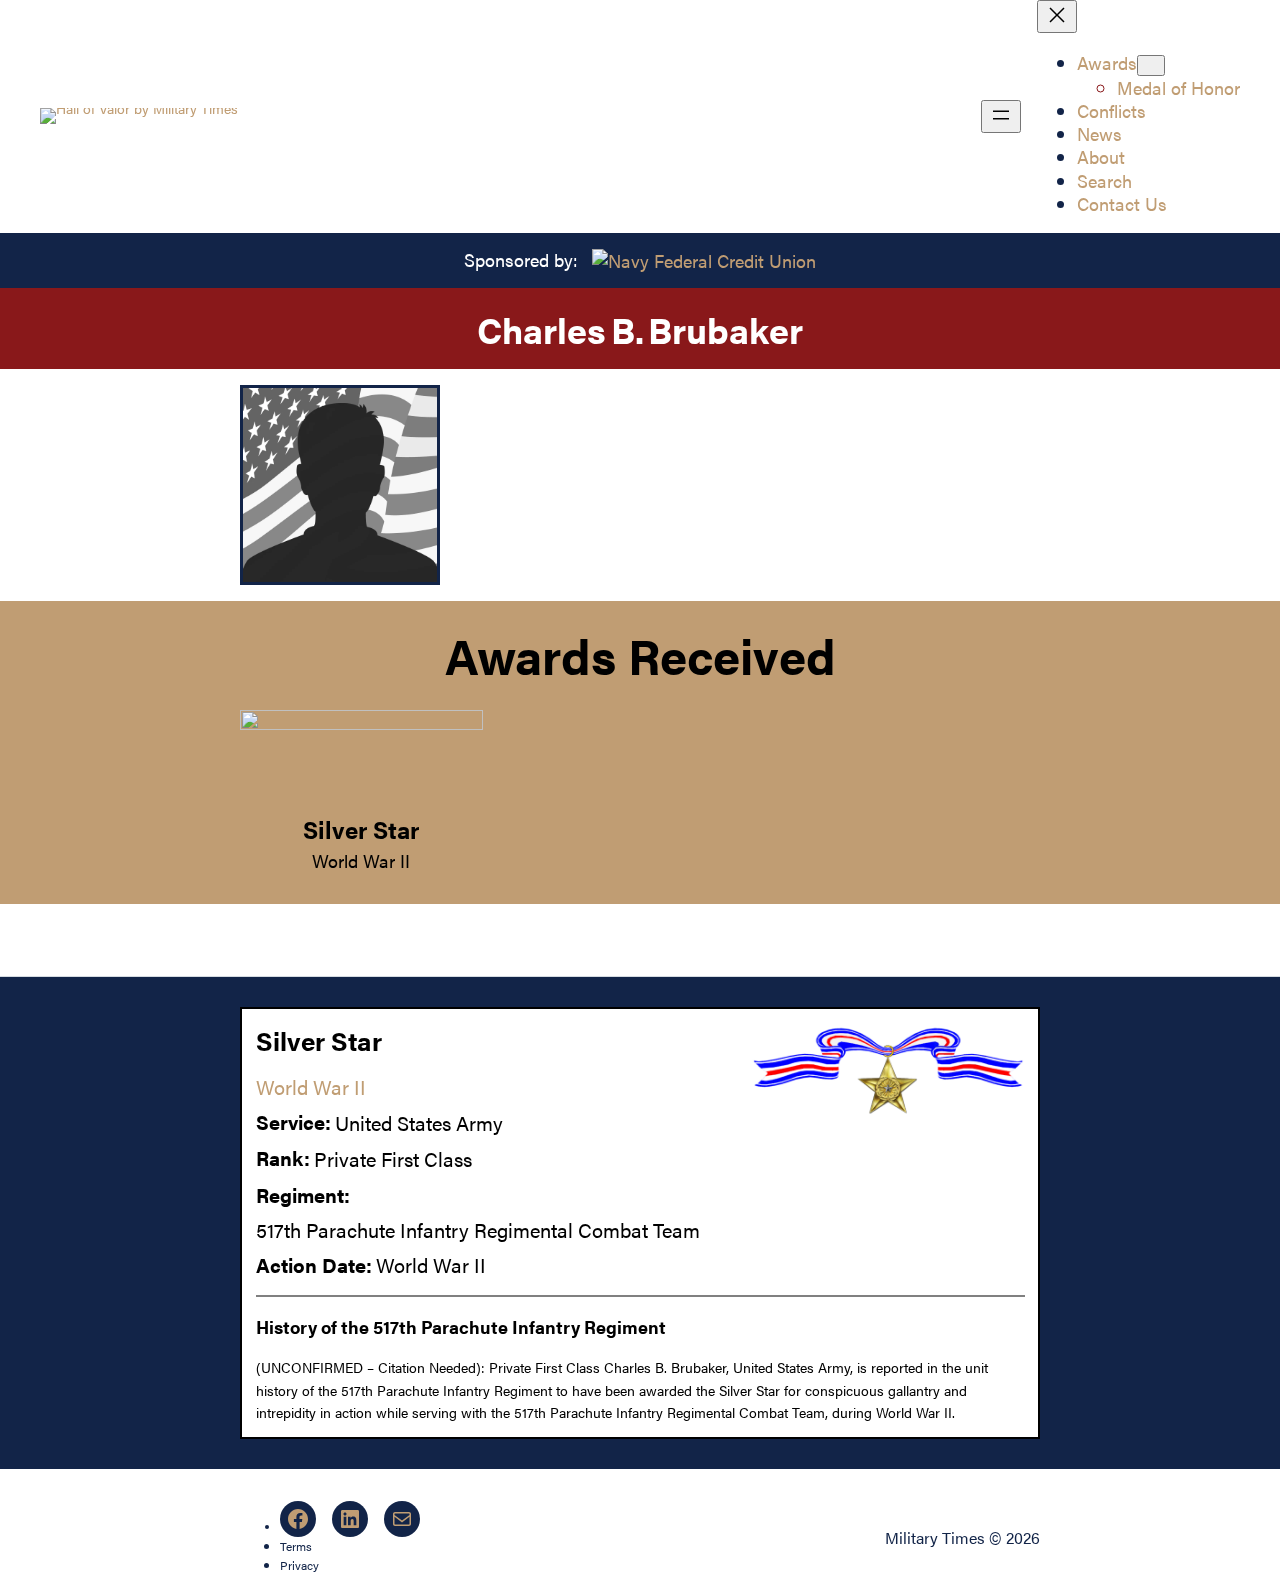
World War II (361, 860)
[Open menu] (1001, 116)
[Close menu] (1057, 16)
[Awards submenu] (1151, 65)
